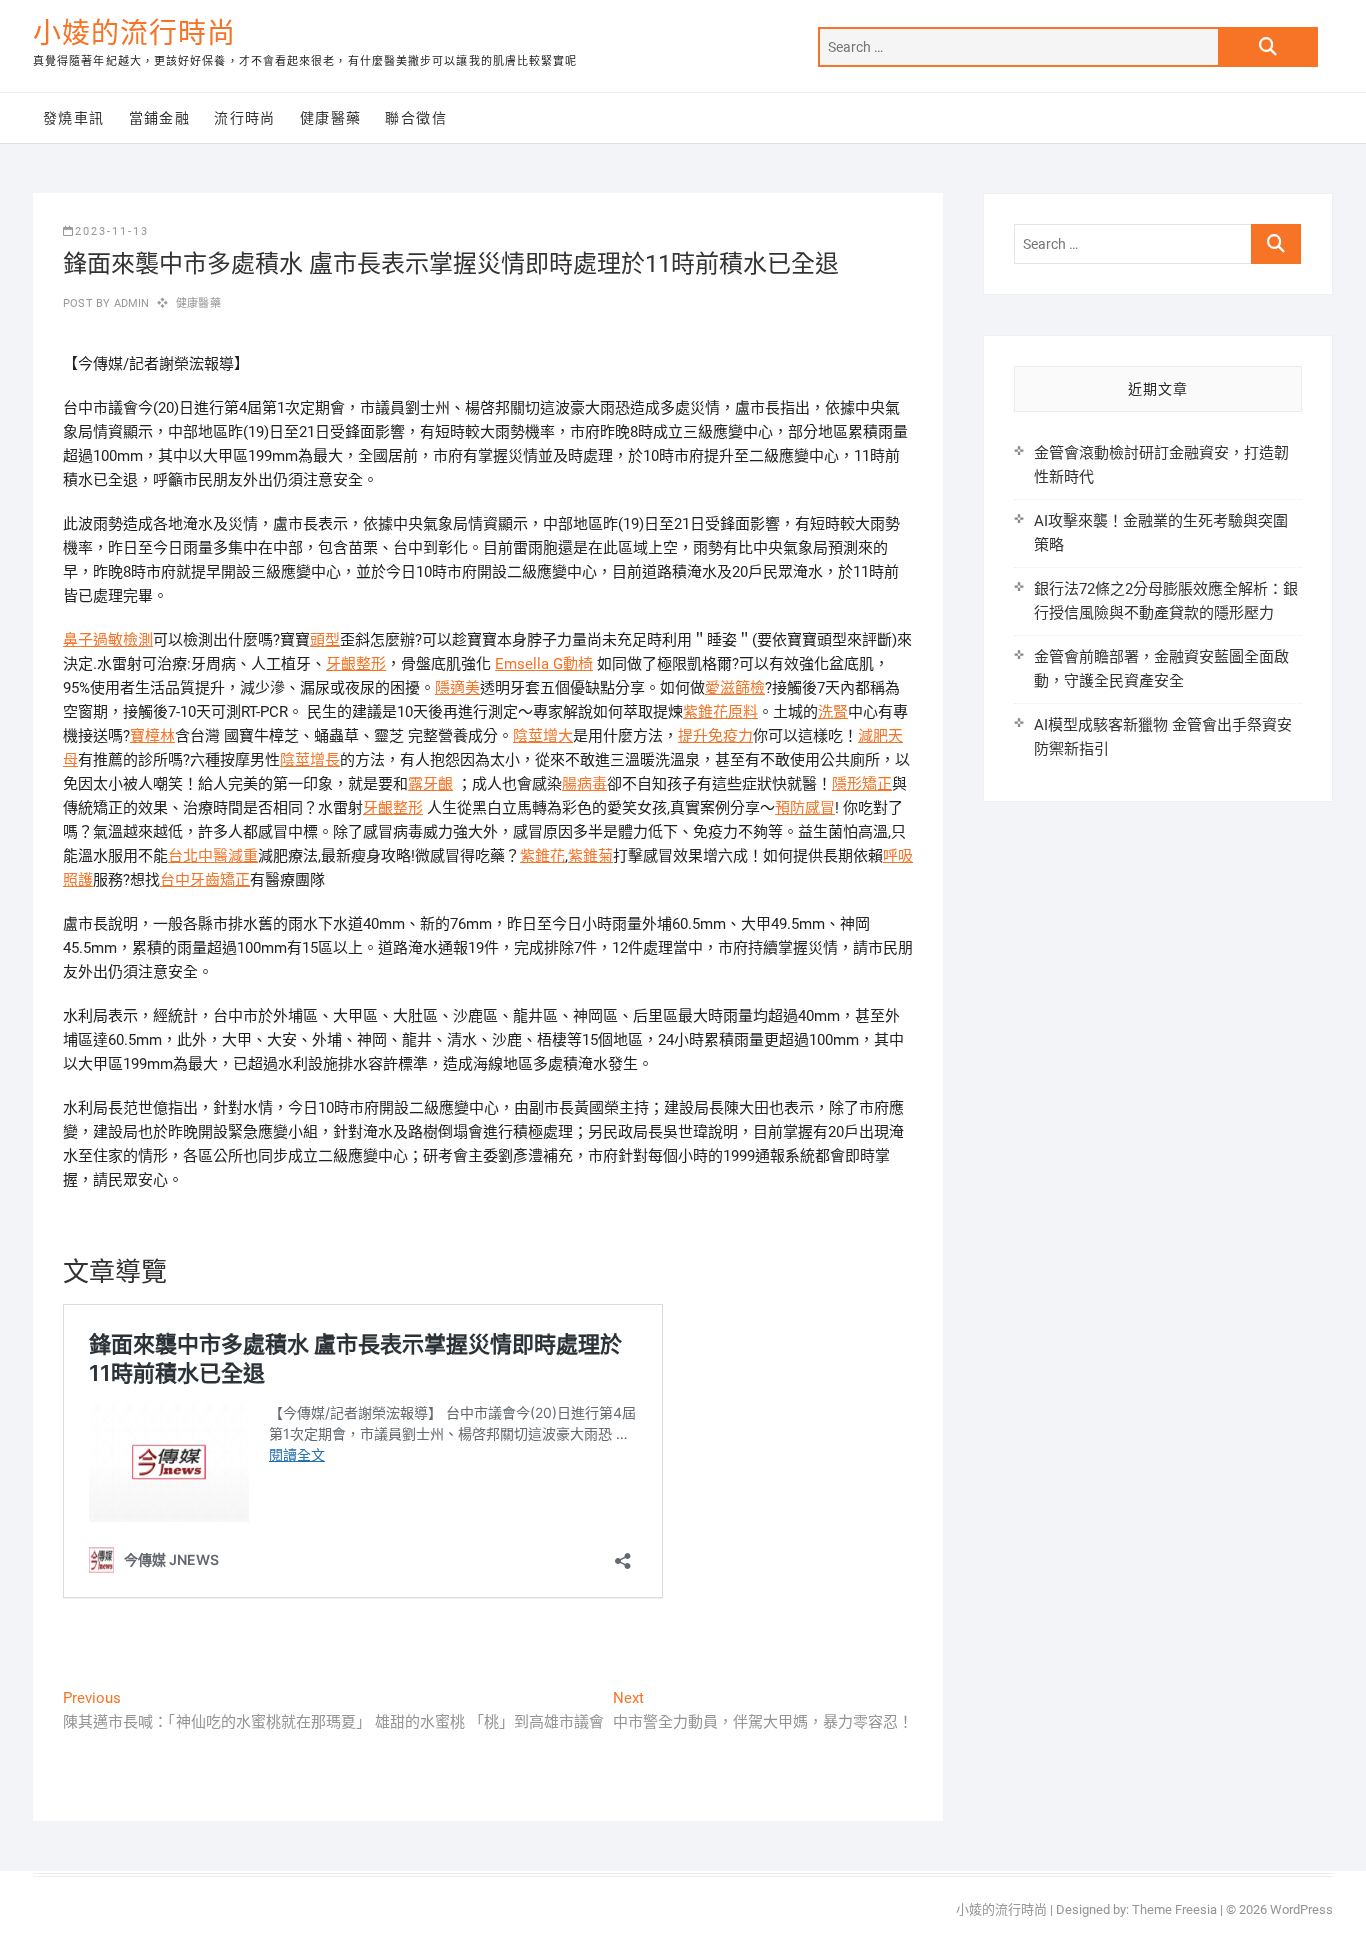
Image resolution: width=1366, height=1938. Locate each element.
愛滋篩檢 (735, 688)
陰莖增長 (310, 760)
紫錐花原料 (720, 712)
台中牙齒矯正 (205, 880)
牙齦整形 (356, 664)
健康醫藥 (331, 118)
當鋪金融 (160, 118)
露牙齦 (430, 784)
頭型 (325, 640)
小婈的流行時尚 (134, 33)
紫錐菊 (590, 856)
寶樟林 (152, 736)
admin (129, 303)
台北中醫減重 (213, 856)
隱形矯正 (862, 784)
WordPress (1301, 1909)
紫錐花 (542, 856)
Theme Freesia (1174, 1909)
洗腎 (833, 712)
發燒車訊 (74, 118)
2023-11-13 (112, 231)
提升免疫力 (715, 736)
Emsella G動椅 (544, 664)
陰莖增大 (543, 736)
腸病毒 (584, 784)
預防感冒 (805, 808)
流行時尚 (245, 118)
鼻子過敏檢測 (108, 640)
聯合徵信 (416, 118)
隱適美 (457, 688)
